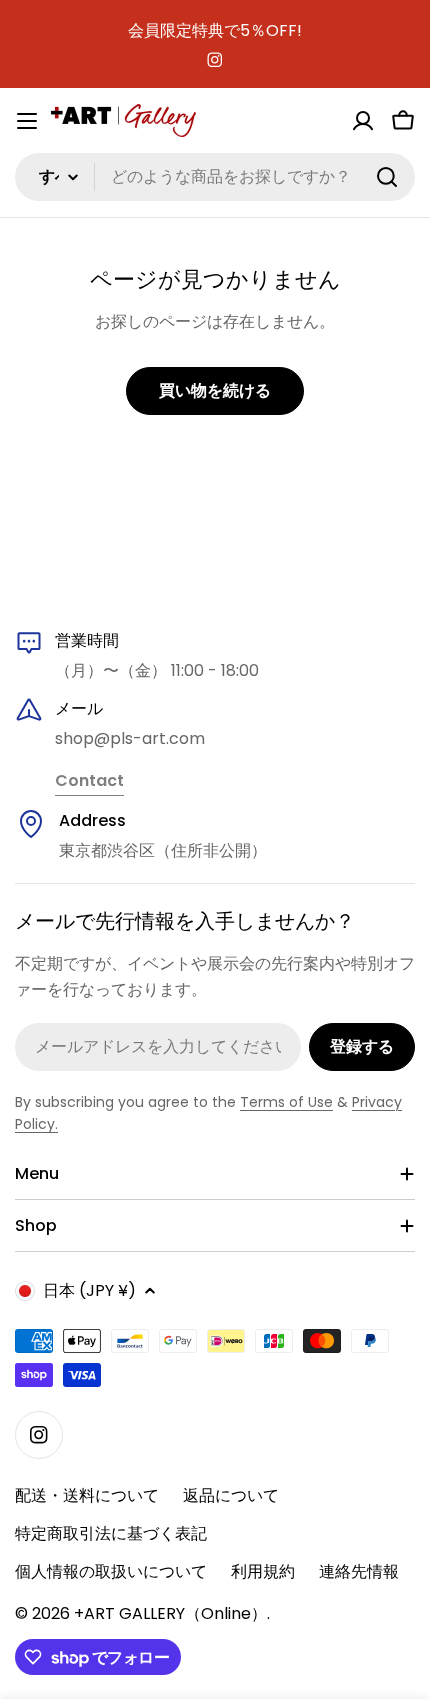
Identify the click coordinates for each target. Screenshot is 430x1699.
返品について (231, 1495)
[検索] (387, 177)
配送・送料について (87, 1495)
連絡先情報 (359, 1571)
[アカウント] (363, 121)
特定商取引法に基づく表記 (111, 1533)
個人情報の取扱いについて (111, 1571)
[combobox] (215, 177)
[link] (89, 782)
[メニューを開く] (27, 121)
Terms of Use (286, 1102)
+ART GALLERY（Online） (170, 1613)
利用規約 (263, 1571)
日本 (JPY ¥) (89, 1290)
